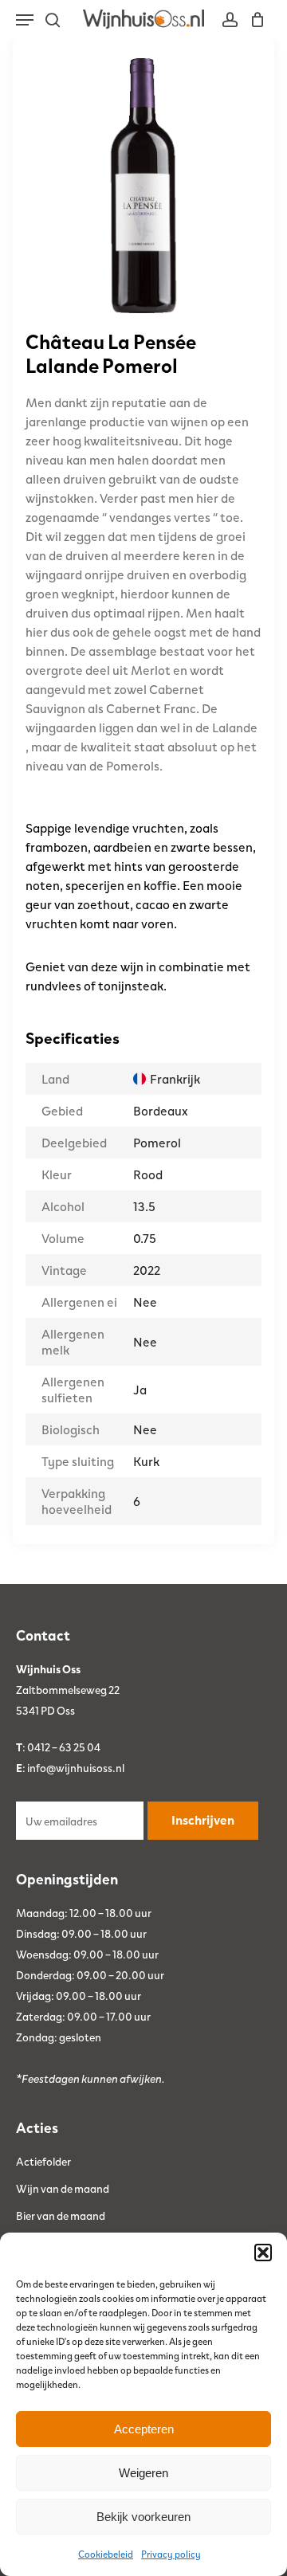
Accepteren (144, 2429)
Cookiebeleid (106, 2554)
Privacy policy (171, 2554)
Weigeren (143, 2473)
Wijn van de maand (63, 2188)
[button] (263, 2253)
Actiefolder (43, 2161)
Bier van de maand (61, 2215)
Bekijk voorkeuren (143, 2517)
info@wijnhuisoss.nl (76, 1767)
